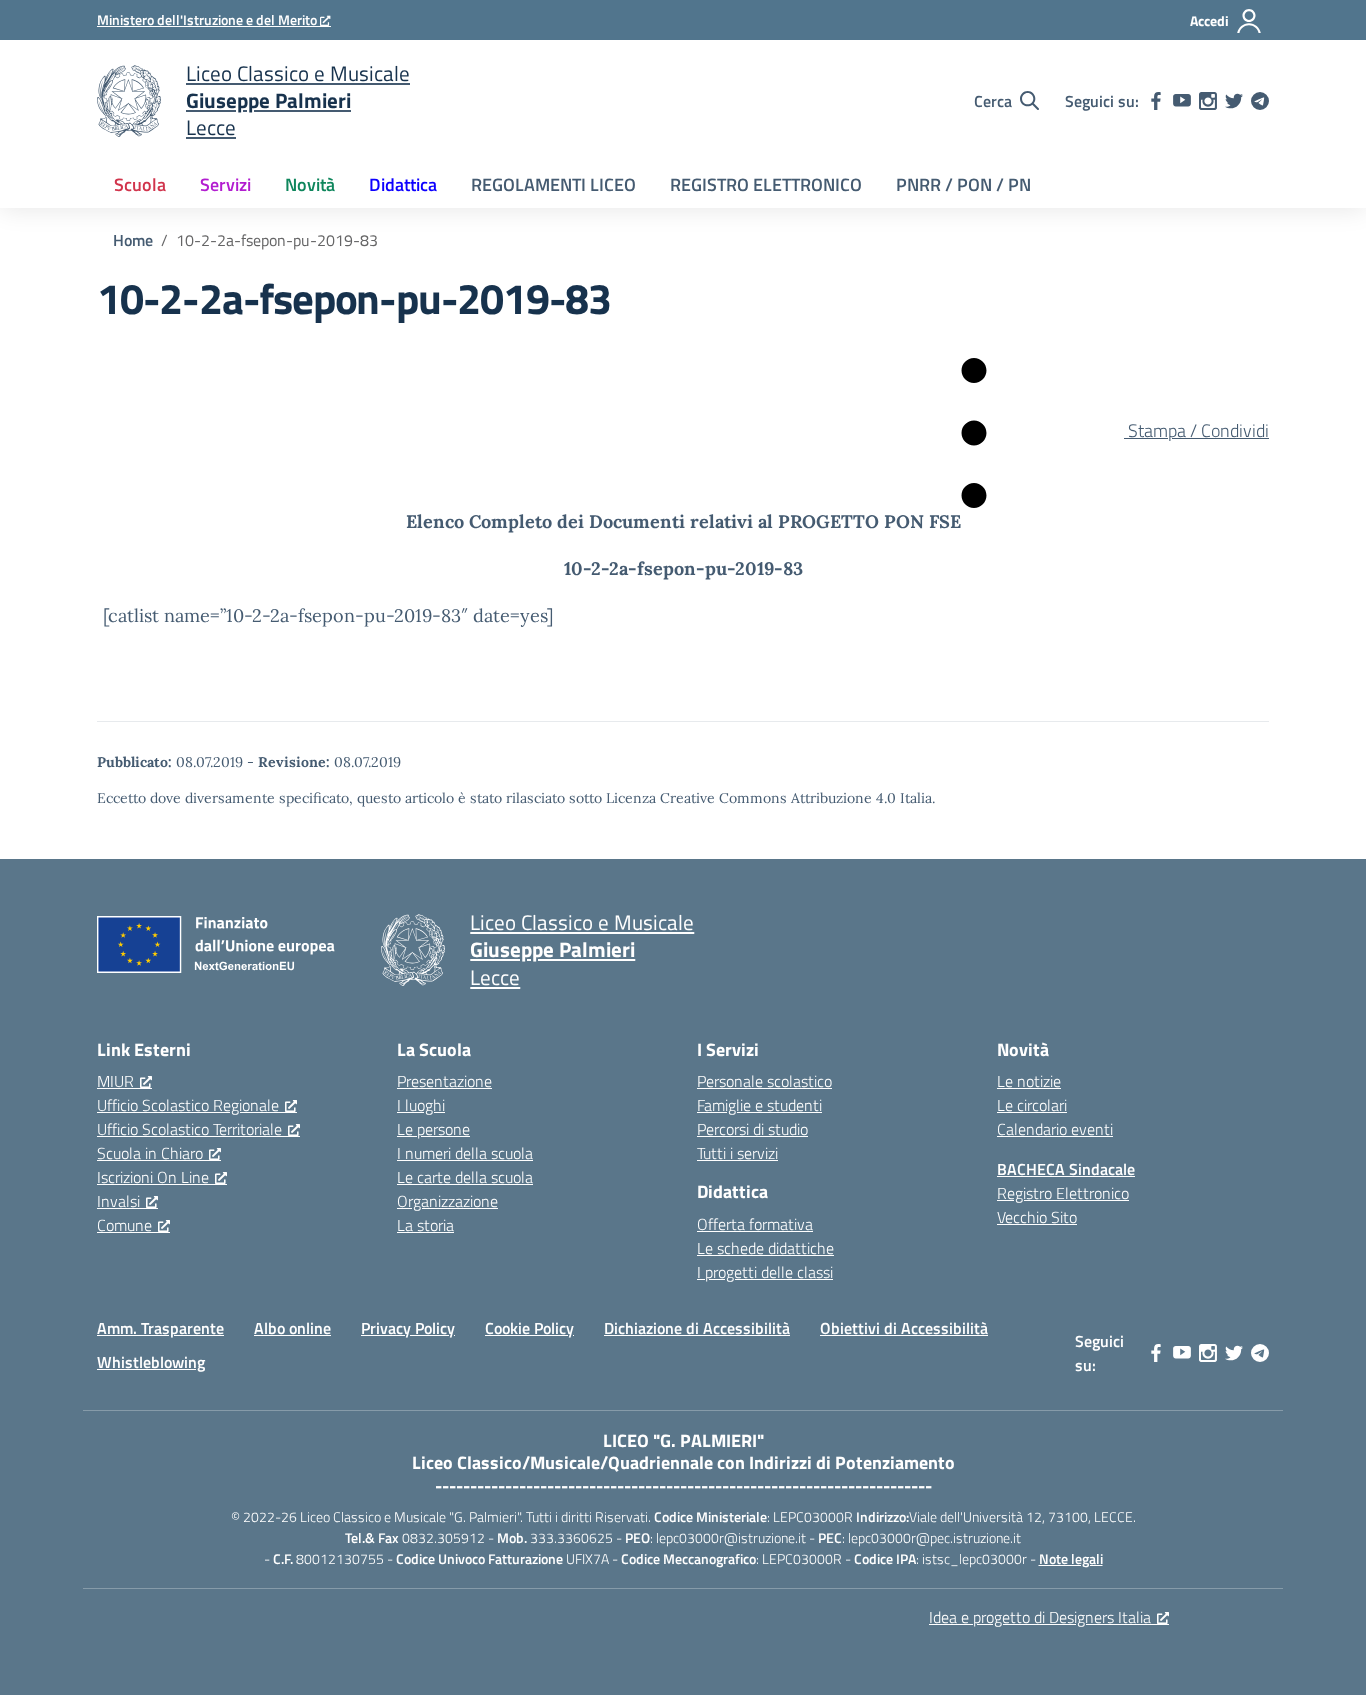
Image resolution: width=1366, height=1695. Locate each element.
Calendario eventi (1055, 1129)
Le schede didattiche (765, 1248)
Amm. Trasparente (160, 1328)
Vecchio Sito (1037, 1217)
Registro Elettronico (1063, 1193)
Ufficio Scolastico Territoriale (189, 1129)
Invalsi (118, 1201)
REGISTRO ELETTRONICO (766, 184)
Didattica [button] (403, 184)
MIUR (115, 1081)
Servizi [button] (225, 184)
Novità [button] (310, 184)
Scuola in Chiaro (150, 1153)
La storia (425, 1225)
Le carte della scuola (465, 1177)
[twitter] (1234, 101)
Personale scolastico (764, 1081)
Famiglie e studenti (759, 1105)
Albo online (292, 1328)
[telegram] (1260, 101)
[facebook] (1156, 101)
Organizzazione (447, 1201)
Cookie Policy (529, 1328)
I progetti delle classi (765, 1272)
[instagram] (1208, 101)
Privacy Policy (408, 1328)
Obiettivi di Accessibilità (904, 1328)
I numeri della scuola (465, 1153)
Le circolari (1032, 1105)
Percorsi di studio (752, 1129)
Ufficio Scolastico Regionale (188, 1105)
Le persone (433, 1129)
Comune (124, 1225)
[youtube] (1182, 101)
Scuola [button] (140, 184)
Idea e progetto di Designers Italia (1040, 1617)
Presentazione (444, 1081)
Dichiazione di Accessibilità (697, 1328)
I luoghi (421, 1105)
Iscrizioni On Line (153, 1177)
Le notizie (1029, 1081)
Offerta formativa (755, 1224)
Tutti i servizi (737, 1153)
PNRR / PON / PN (963, 184)
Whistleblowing (151, 1362)
